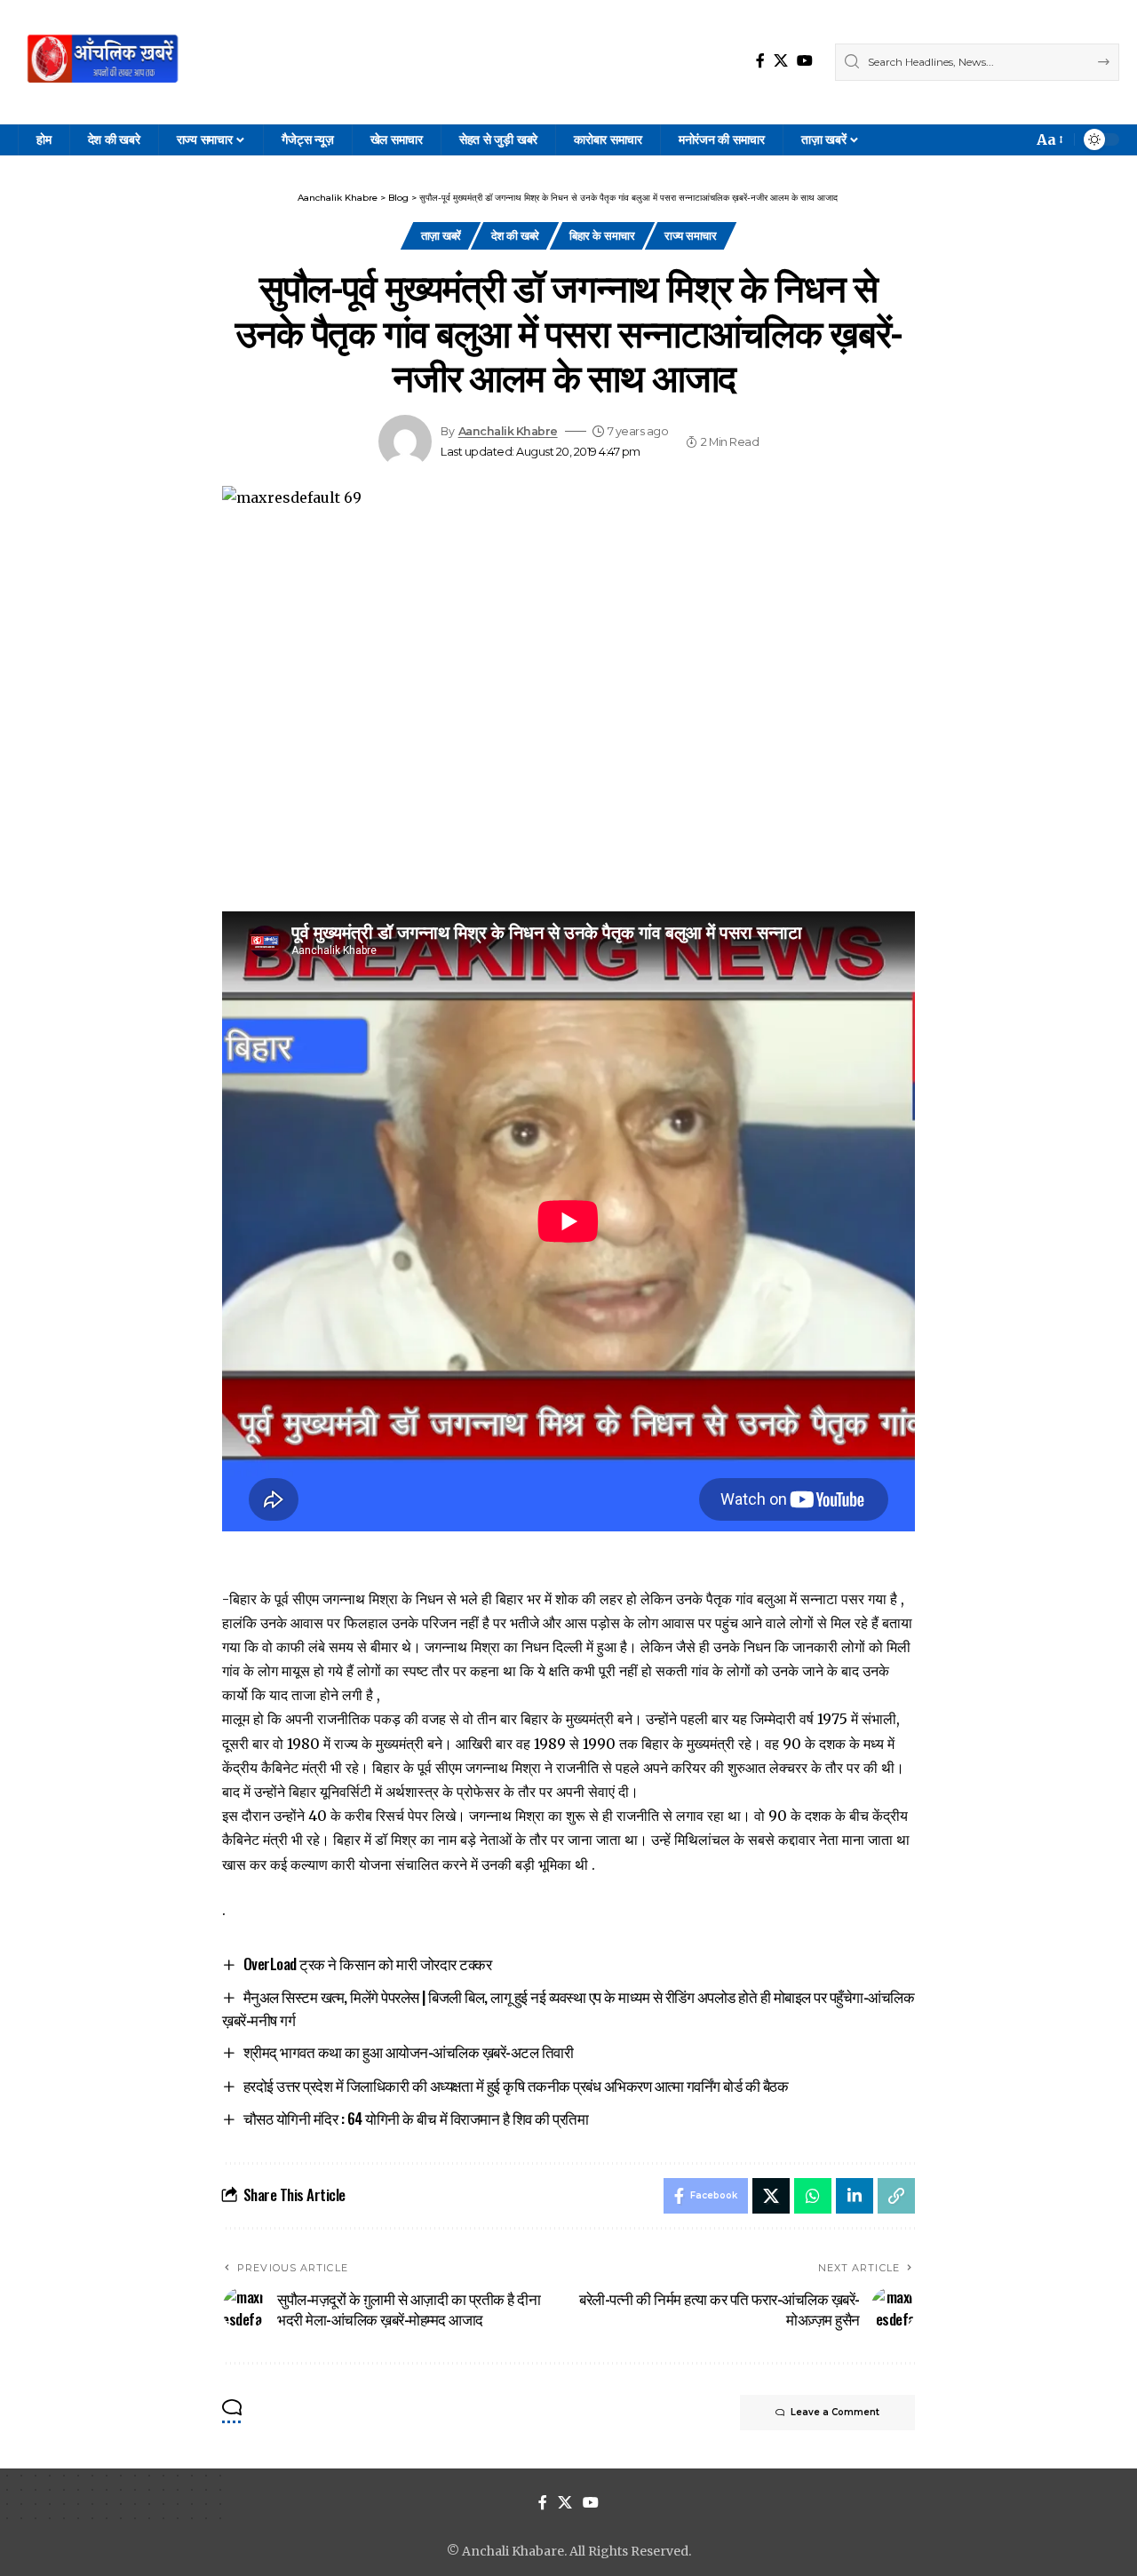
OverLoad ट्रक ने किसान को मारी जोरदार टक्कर (368, 1964)
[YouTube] (805, 61)
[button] (1049, 140)
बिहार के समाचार (602, 235)
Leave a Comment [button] (835, 2412)
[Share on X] (771, 2196)
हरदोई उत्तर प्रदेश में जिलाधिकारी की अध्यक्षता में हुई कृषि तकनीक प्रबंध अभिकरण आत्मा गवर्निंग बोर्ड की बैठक (516, 2085)
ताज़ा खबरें (441, 235)
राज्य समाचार (690, 235)
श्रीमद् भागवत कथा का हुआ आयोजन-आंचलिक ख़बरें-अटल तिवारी (409, 2051)
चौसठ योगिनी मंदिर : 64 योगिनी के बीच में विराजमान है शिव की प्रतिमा (416, 2118)
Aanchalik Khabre (508, 431)
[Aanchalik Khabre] (105, 62)
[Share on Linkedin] (855, 2196)
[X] (781, 61)
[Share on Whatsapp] (813, 2196)
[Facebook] (760, 61)
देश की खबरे (515, 235)
